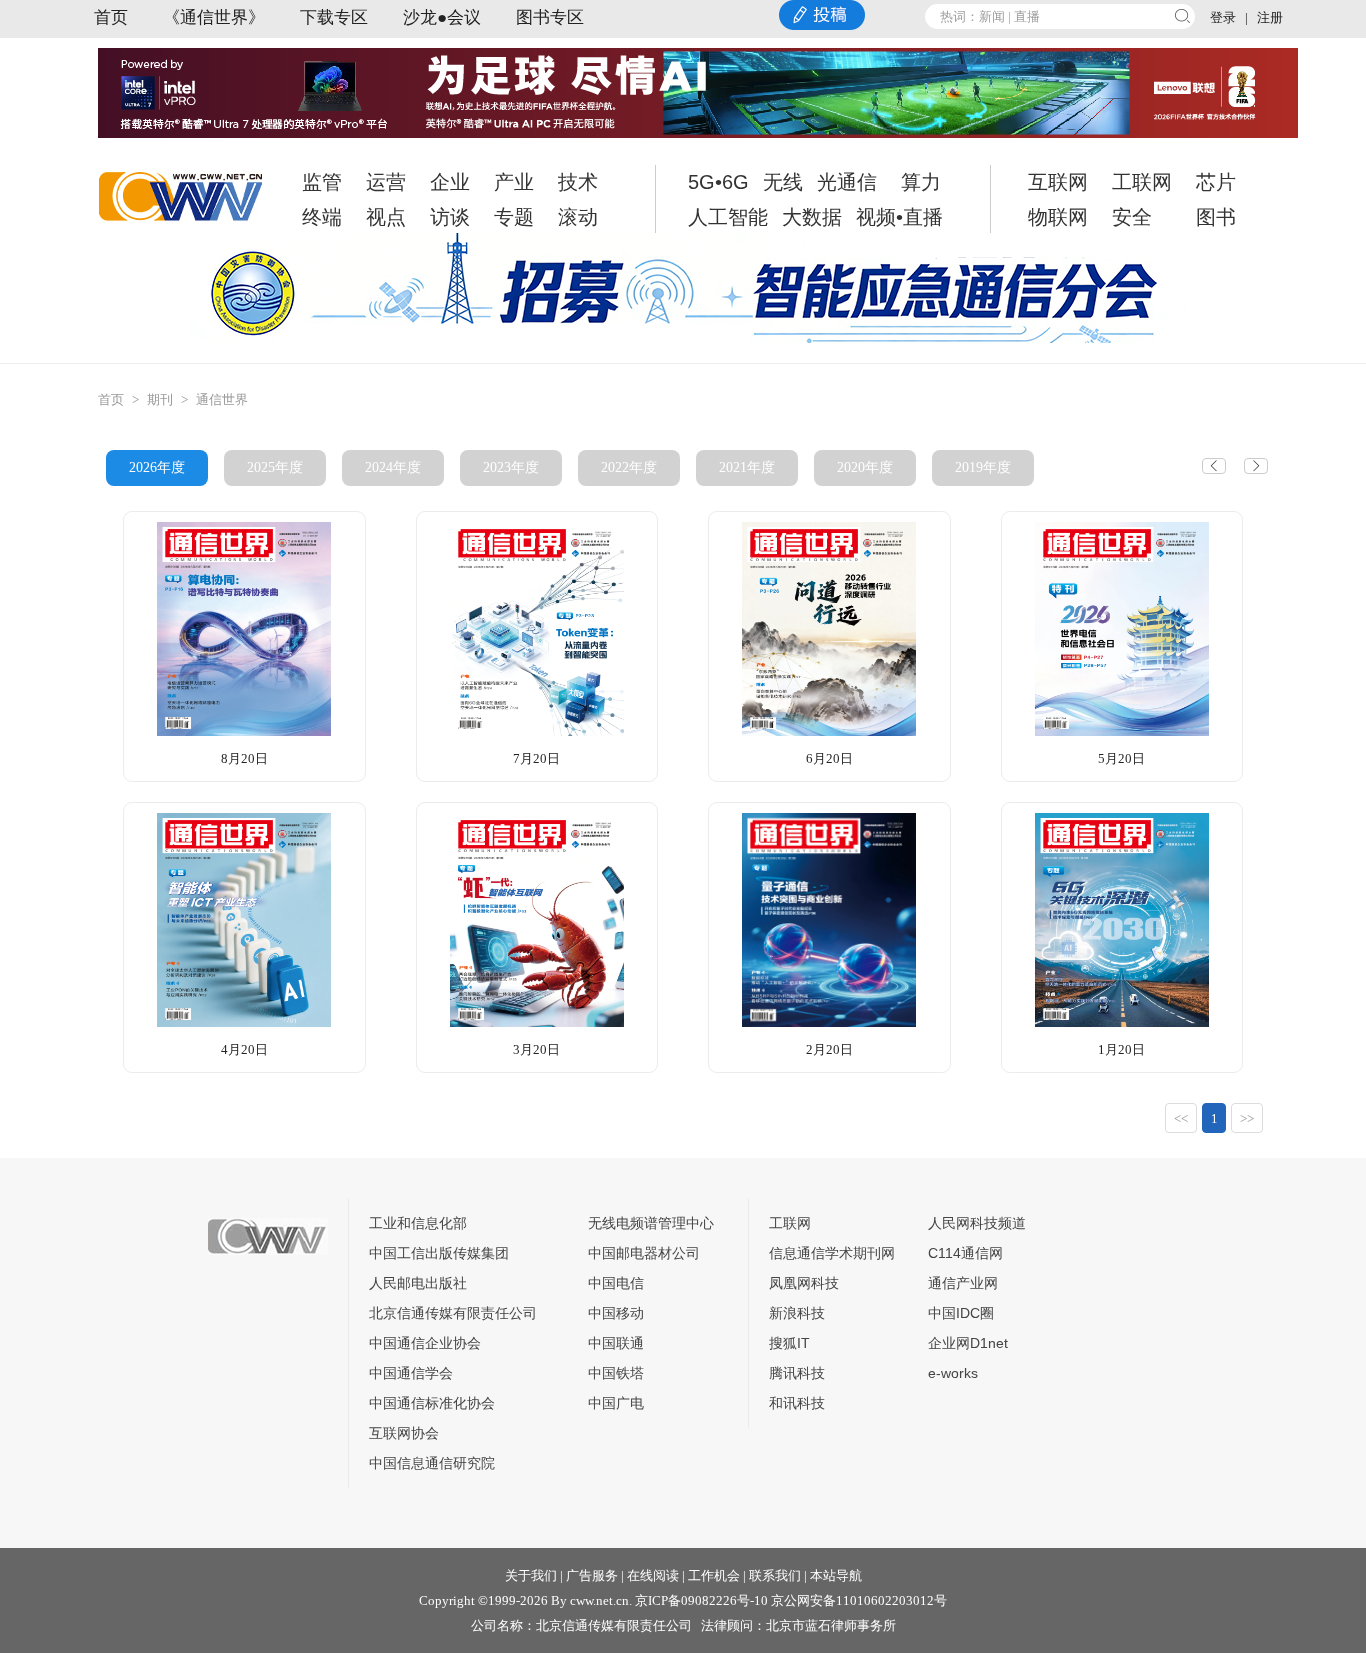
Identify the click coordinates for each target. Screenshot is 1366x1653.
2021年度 (747, 467)
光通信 (847, 182)
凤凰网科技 (804, 1283)
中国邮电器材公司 (644, 1253)
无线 (783, 182)
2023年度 (511, 467)
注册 (1270, 17)
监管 (322, 182)
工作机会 (714, 1575)
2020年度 (865, 467)
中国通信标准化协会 (432, 1403)
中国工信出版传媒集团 (439, 1253)
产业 (514, 182)
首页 (111, 17)
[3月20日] (537, 918)
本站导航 (836, 1575)
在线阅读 (653, 1575)
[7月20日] (537, 627)
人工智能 (728, 217)
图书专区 (550, 17)
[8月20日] (244, 627)
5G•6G (718, 182)
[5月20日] (1122, 627)
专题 (514, 217)
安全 (1132, 217)
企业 (450, 182)
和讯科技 (797, 1403)
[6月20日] (829, 627)
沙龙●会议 (442, 17)
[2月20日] (829, 918)
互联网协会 (404, 1433)
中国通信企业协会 (425, 1343)
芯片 (1216, 182)
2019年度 (983, 467)
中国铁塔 (616, 1373)
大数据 (812, 217)
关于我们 (531, 1575)
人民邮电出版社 (418, 1283)
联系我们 (775, 1575)
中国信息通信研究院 (432, 1463)
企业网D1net (968, 1343)
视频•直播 (899, 217)
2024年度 (393, 467)
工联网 (1142, 182)
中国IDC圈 (961, 1313)
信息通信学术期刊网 (832, 1253)
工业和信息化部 (418, 1223)
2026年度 (157, 467)
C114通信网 (965, 1253)
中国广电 (616, 1403)
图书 (1216, 217)
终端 (322, 217)
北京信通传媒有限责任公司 (453, 1313)
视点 (386, 217)
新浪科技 (797, 1313)
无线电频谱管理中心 (651, 1223)
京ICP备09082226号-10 (701, 1600)
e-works (953, 1373)
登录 (1223, 17)
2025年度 (275, 467)
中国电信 (616, 1283)
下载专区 (334, 17)
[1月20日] (1122, 918)
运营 (386, 182)
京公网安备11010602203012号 (859, 1600)
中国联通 (616, 1343)
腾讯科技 (797, 1373)
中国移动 (616, 1313)
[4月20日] (244, 918)
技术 (578, 182)
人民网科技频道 (977, 1223)
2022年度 (629, 467)
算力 (921, 182)
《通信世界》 (214, 17)
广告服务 (592, 1575)
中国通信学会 (411, 1373)
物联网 (1058, 217)
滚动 (578, 217)
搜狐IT (789, 1343)
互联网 (1058, 182)
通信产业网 (963, 1283)
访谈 (450, 217)
